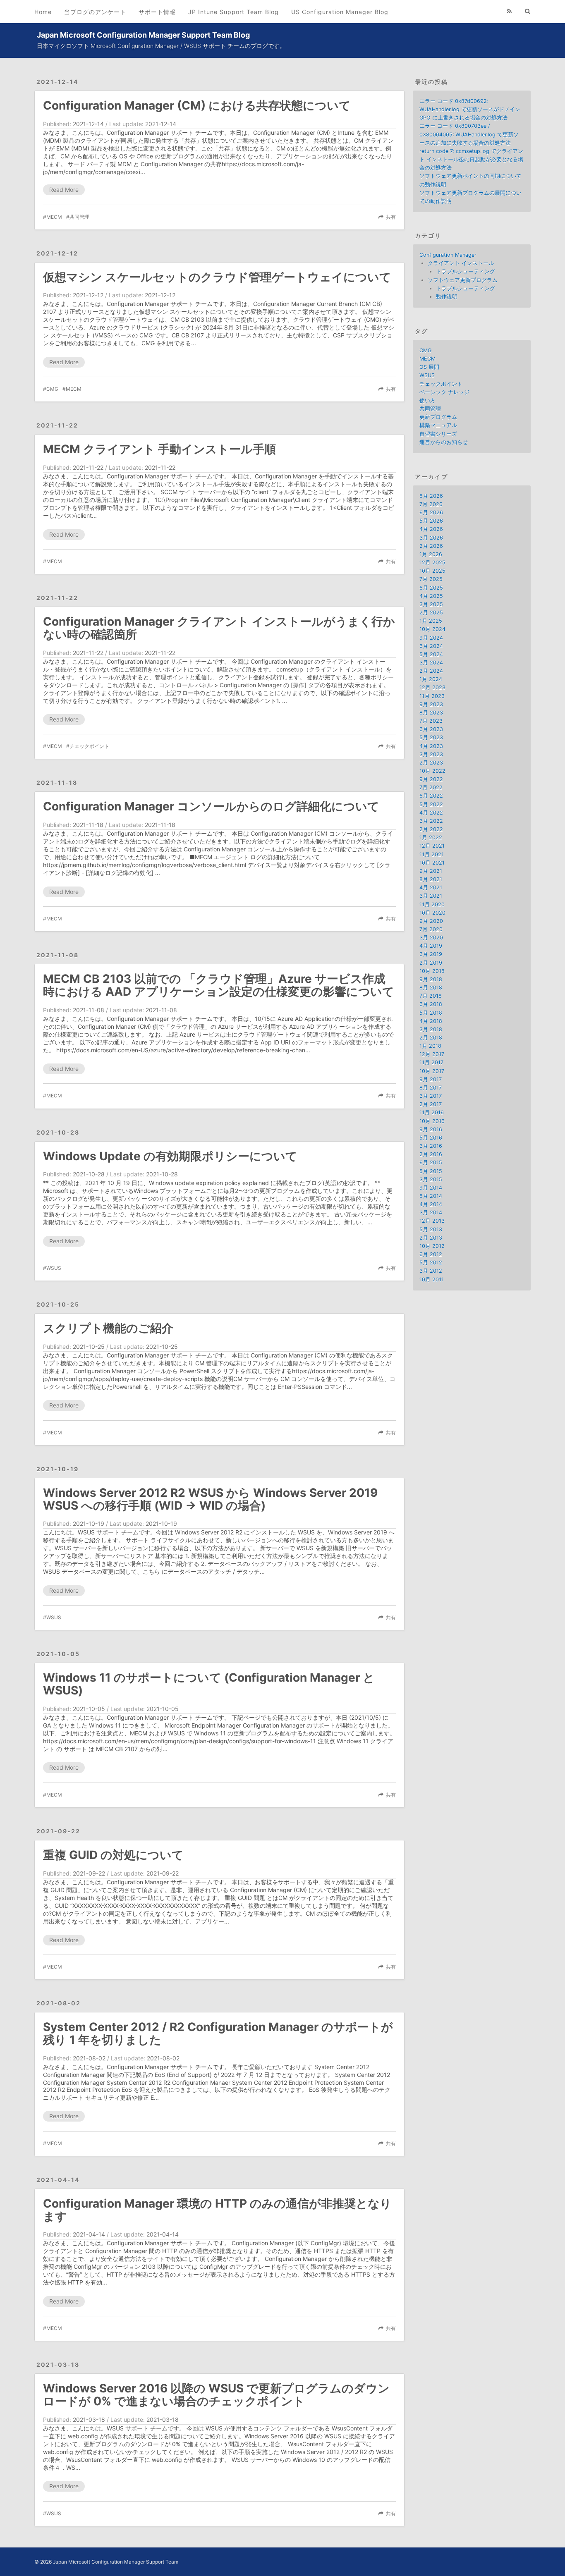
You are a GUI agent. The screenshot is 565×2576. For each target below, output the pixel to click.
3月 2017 (431, 1096)
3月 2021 (431, 896)
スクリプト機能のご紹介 (108, 1328)
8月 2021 (431, 879)
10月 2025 (432, 571)
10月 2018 (432, 971)
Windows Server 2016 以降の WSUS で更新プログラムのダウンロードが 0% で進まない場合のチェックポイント (216, 2395)
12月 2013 (432, 1221)
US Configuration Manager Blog (340, 12)
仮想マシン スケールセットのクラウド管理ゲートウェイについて (217, 277)
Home (43, 12)
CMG (52, 389)
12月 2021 (432, 846)
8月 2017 (431, 1088)
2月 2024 (431, 671)
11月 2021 (432, 854)
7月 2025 (431, 579)
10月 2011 (432, 1280)
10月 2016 (432, 1121)
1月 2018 (430, 1046)
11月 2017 (431, 1062)
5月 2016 (431, 1138)
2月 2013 (431, 1238)
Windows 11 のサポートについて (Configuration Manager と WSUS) (209, 1684)
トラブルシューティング (466, 271)
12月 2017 (432, 1054)
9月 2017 (431, 1079)
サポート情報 (157, 12)
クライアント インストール (461, 263)
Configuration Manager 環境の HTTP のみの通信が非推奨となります (217, 2210)
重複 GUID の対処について (113, 1855)
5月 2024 (431, 654)
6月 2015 (431, 1163)
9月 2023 (431, 704)
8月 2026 (431, 496)
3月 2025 (431, 604)
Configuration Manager (448, 255)
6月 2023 (431, 729)
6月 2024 (431, 646)
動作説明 (447, 297)
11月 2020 (432, 904)
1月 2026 (431, 554)
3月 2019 (431, 954)
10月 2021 (432, 863)
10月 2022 (432, 771)
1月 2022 (431, 838)
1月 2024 (431, 679)
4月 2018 (431, 1021)
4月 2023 (431, 746)
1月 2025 (431, 621)
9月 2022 (431, 779)
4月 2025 (431, 596)
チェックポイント (89, 746)
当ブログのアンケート (95, 12)
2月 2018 (431, 1038)
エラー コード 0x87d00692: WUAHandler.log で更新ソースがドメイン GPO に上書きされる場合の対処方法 (470, 109)
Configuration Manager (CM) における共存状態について (197, 105)
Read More (64, 190)
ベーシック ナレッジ (444, 392)
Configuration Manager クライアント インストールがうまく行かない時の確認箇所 (219, 628)
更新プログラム (438, 417)
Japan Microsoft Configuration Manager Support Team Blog (143, 35)
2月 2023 (431, 763)
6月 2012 (431, 1254)
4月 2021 (431, 888)
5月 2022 (431, 804)
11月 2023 (432, 696)
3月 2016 (431, 1146)
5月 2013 (431, 1229)
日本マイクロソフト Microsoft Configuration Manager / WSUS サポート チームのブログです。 (161, 46)
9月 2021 (431, 871)
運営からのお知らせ (444, 442)
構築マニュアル (438, 425)
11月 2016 (432, 1112)
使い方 (427, 400)
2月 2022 (431, 829)
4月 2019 (431, 946)
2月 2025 (431, 613)
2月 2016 (431, 1154)
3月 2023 (431, 754)
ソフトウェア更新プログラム (463, 280)
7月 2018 (431, 996)
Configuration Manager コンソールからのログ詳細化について (211, 806)
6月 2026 (431, 513)
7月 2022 (431, 787)
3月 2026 (431, 538)
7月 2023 (431, 721)
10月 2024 (432, 629)
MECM (54, 217)
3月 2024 (431, 663)
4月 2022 (431, 813)
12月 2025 (432, 563)
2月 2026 (431, 546)
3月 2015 (431, 1179)
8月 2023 (431, 713)
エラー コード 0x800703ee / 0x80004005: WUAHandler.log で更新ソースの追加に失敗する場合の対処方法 (469, 134)
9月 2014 (431, 1188)
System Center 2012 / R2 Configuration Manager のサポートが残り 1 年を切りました (218, 2033)
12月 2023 (432, 687)
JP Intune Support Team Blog (233, 12)
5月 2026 (431, 521)
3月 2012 (431, 1271)
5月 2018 (431, 1013)
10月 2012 (432, 1246)
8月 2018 (431, 988)
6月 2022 (431, 796)
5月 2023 (431, 737)
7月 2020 (431, 929)
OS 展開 (429, 367)
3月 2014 (431, 1213)
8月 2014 (431, 1196)
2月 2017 (431, 1104)
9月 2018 (431, 979)
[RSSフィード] (510, 11)
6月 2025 (431, 588)
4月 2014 (431, 1204)
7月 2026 (431, 504)
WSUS (54, 1268)
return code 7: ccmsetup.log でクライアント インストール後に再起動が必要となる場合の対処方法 (471, 159)
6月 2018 (431, 1004)
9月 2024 (431, 638)
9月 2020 (431, 921)
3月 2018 (431, 1029)
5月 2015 (431, 1171)
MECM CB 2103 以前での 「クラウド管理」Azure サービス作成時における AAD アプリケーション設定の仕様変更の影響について (219, 985)
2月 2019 (431, 963)
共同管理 (79, 217)
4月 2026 (431, 529)
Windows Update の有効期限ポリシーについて (170, 1156)
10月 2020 (432, 913)
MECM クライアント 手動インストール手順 (159, 449)
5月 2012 (431, 1263)
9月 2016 (431, 1129)
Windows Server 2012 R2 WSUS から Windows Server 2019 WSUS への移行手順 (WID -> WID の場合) (210, 1499)
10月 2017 (432, 1071)
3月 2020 (431, 938)
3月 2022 (431, 821)
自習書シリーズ (438, 434)
